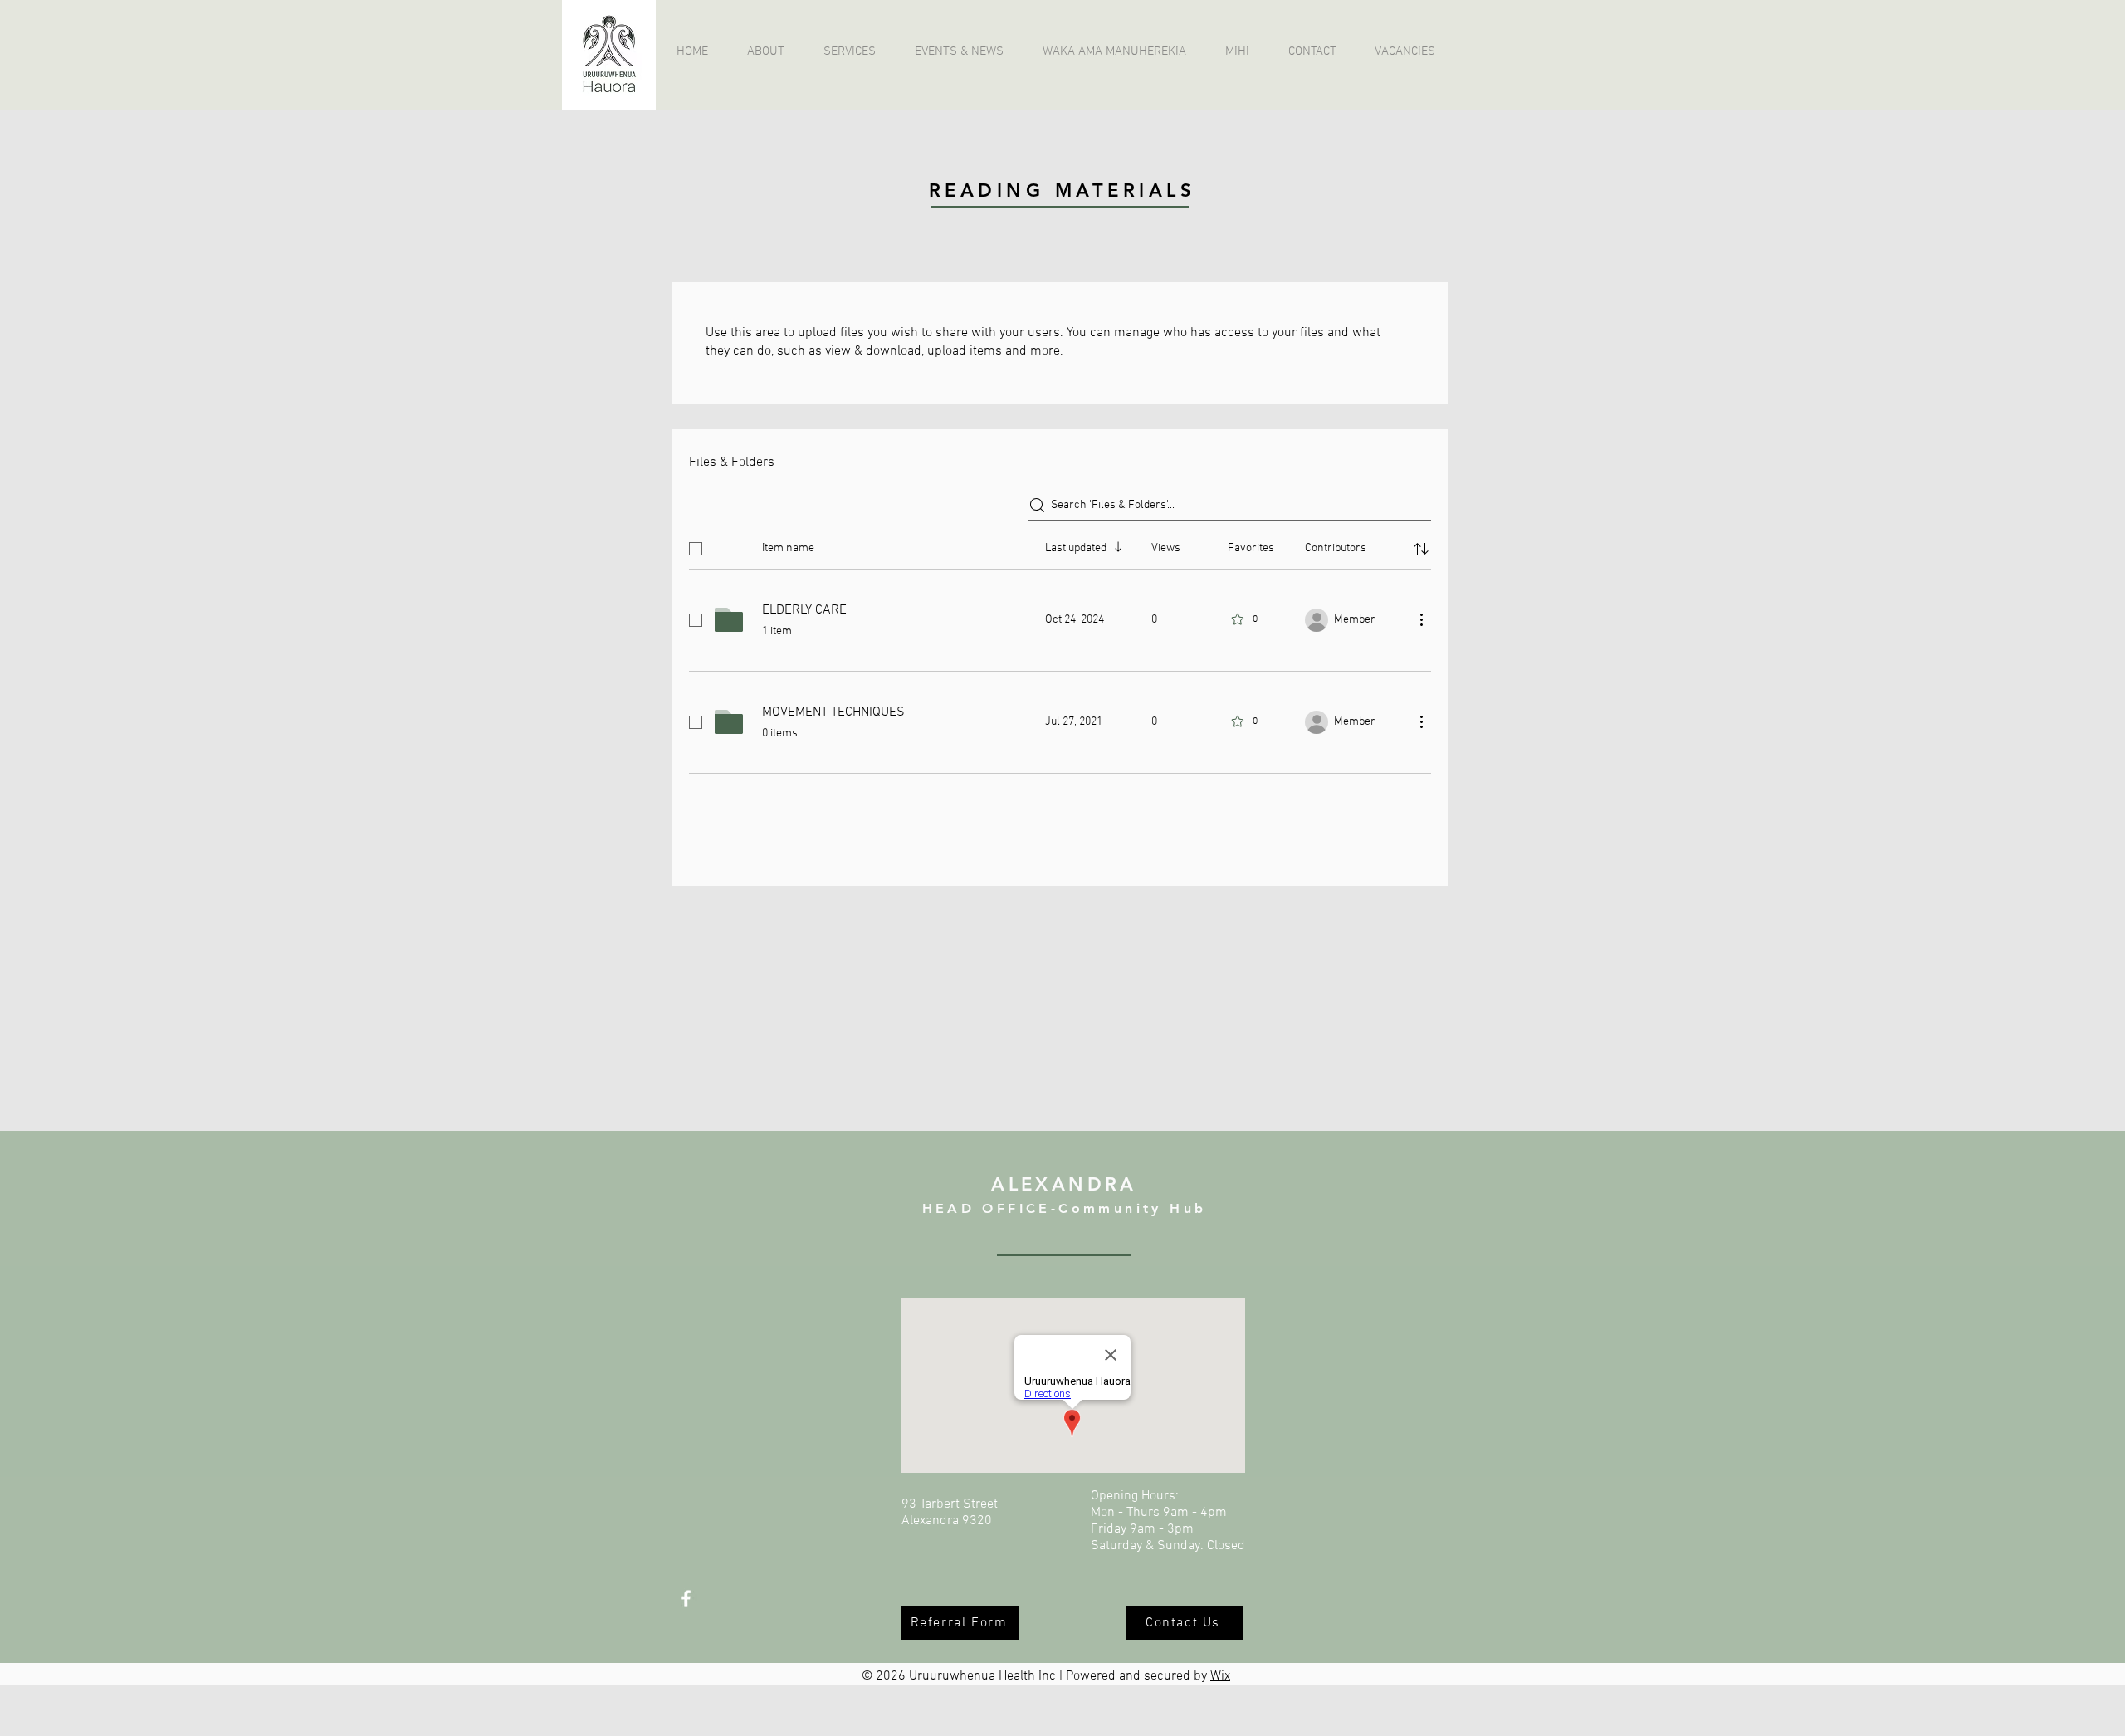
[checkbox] (696, 549)
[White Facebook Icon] (686, 1599)
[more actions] (1421, 619)
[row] (1060, 545)
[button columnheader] (1421, 549)
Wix (1220, 1676)
